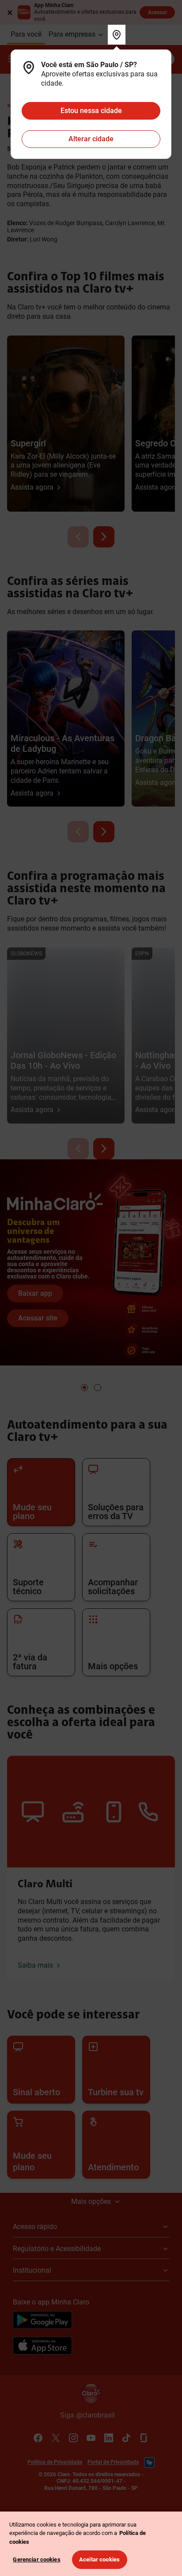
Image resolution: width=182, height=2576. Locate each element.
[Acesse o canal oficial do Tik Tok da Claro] (126, 2438)
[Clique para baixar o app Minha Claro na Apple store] (42, 2347)
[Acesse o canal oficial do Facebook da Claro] (38, 2438)
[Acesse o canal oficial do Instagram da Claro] (73, 2438)
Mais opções (91, 2201)
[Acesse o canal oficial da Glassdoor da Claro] (144, 2438)
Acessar (157, 12)
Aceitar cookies (99, 2559)
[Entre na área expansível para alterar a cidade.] (117, 35)
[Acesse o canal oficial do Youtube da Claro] (91, 2438)
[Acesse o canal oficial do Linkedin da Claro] (109, 2438)
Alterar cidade (91, 139)
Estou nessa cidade (91, 111)
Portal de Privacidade (113, 2462)
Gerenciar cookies (36, 2559)
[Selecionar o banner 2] (98, 1388)
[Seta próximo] (104, 537)
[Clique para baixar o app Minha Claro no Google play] (42, 2321)
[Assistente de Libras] (149, 2463)
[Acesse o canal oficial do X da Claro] (56, 2438)
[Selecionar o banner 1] (84, 1388)
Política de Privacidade (55, 2462)
